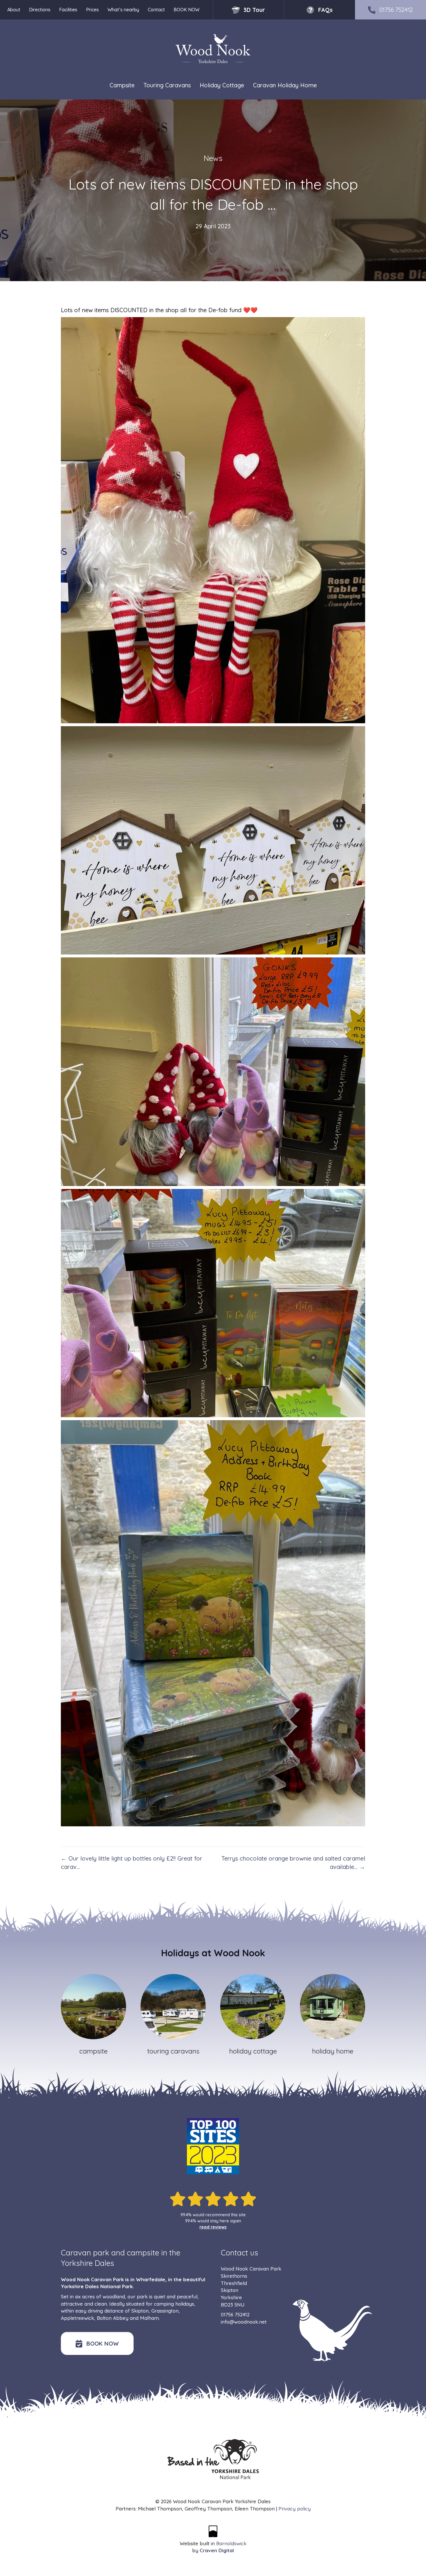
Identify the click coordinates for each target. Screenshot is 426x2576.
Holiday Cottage (222, 85)
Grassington (165, 2311)
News (213, 158)
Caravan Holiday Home (285, 85)
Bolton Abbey (113, 2318)
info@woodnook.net (244, 2322)
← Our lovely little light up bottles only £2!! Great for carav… (132, 1863)
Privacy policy (295, 2509)
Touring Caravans (167, 85)
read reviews (213, 2227)
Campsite (122, 85)
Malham (149, 2318)
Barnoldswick (231, 2543)
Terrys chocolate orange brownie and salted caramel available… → (293, 1863)
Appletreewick (78, 2318)
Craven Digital (217, 2550)
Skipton (140, 2311)
